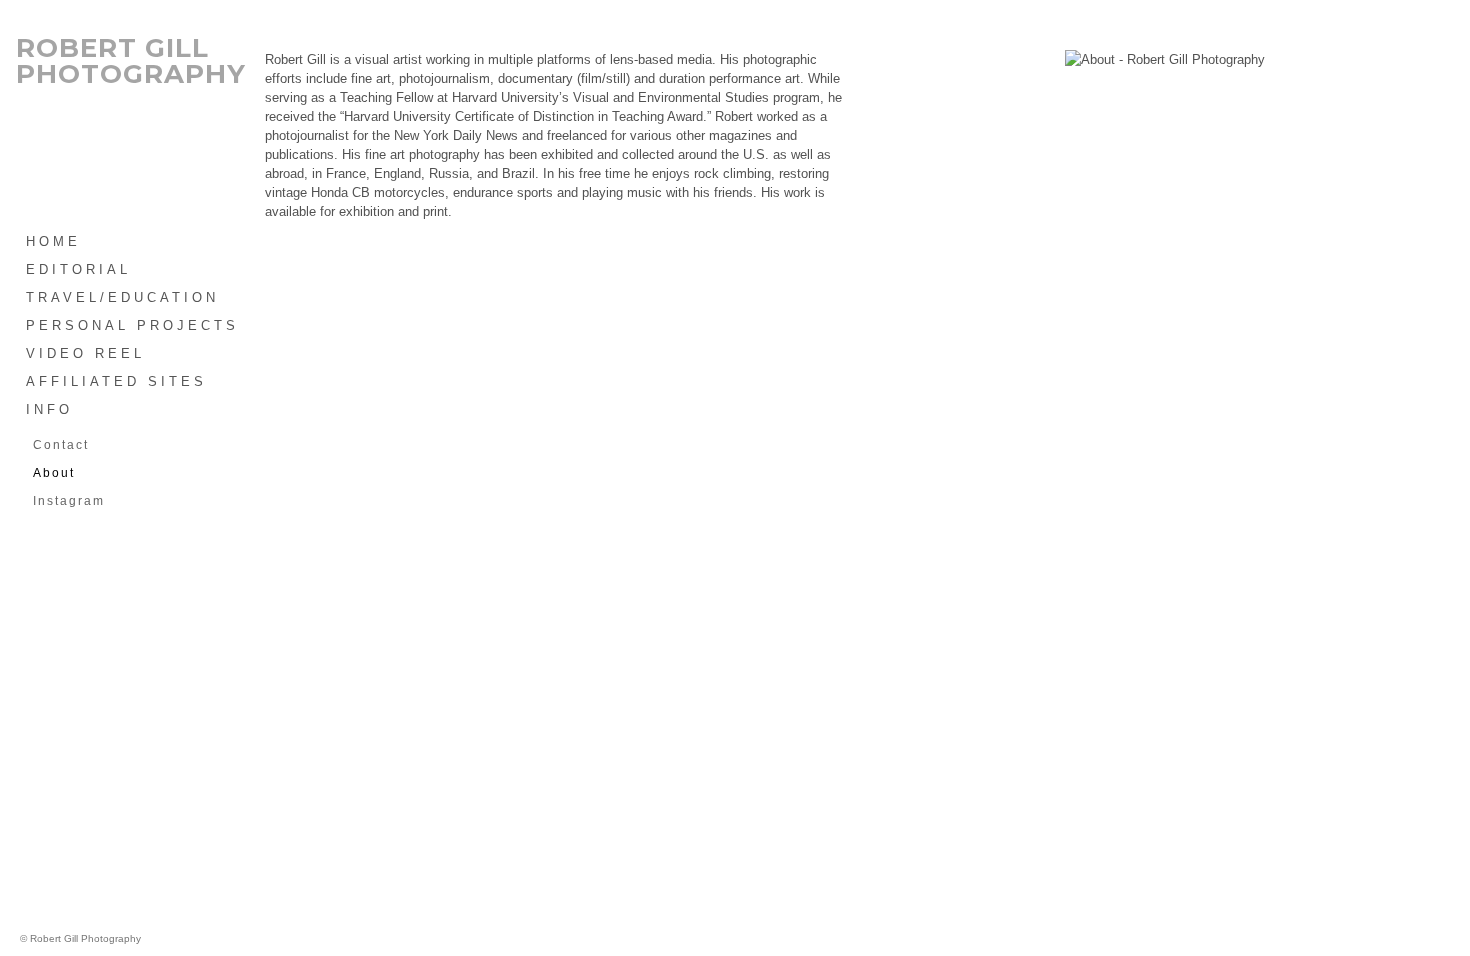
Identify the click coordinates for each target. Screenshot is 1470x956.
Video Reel (85, 353)
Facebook (872, 10)
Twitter (892, 10)
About (54, 473)
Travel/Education (122, 297)
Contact (61, 445)
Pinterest (912, 10)
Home (53, 241)
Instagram (69, 501)
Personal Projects (132, 325)
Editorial (78, 269)
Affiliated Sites (116, 381)
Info (49, 409)
